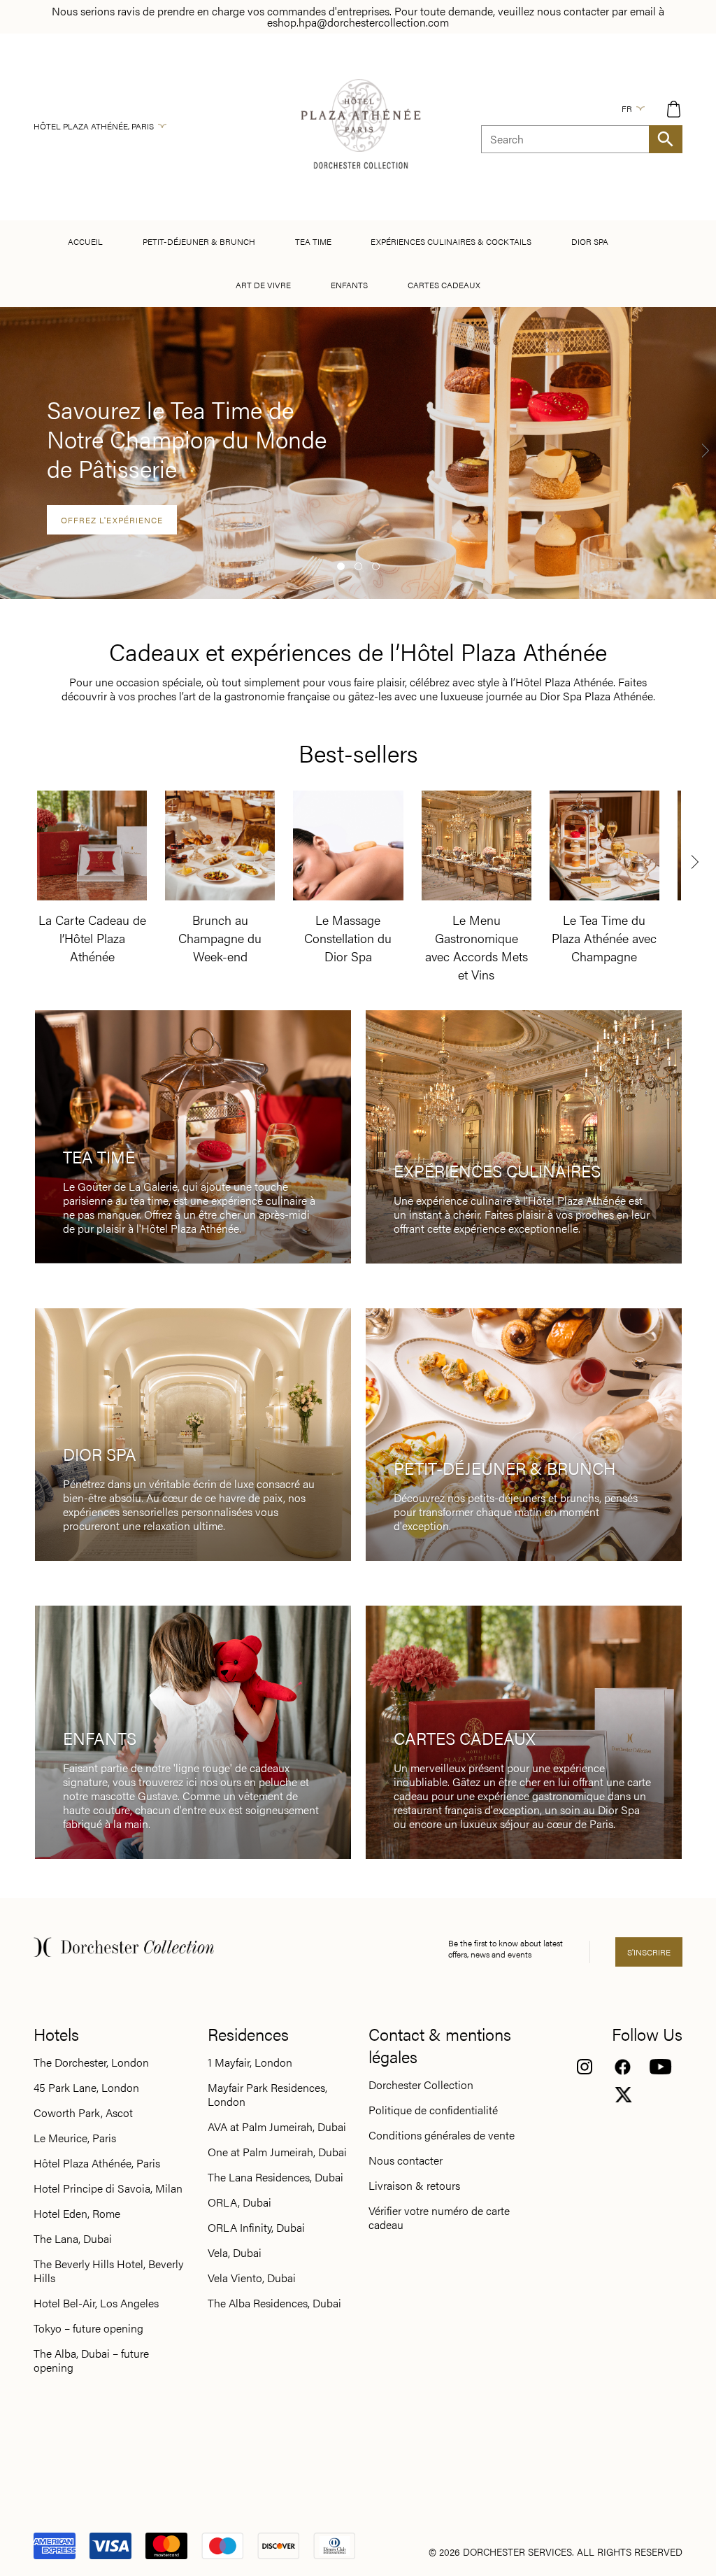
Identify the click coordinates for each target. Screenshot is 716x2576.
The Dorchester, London (91, 2062)
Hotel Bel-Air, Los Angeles (96, 2303)
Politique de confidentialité (433, 2110)
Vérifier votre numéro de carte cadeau (439, 2218)
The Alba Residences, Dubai (274, 2303)
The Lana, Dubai (73, 2239)
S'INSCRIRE (649, 1952)
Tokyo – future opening (88, 2328)
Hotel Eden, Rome (77, 2214)
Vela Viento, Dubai (252, 2278)
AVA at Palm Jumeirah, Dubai (277, 2127)
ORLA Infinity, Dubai (256, 2228)
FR (627, 108)
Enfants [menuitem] (349, 285)
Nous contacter (406, 2160)
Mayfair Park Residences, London (267, 2095)
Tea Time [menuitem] (313, 241)
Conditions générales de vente (442, 2135)
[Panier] (674, 109)
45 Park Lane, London (86, 2088)
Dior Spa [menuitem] (590, 241)
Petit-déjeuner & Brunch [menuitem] (199, 241)
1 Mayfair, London (250, 2062)
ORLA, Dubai (239, 2202)
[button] (341, 566)
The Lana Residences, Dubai (275, 2177)
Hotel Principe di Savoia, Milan (108, 2188)
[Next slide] (706, 450)
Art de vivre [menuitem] (263, 285)
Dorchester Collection (421, 2085)
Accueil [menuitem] (85, 241)
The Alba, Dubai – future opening (91, 2361)
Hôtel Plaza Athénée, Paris (94, 126)
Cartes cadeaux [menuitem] (444, 285)
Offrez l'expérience (112, 520)
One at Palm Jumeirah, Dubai (277, 2152)
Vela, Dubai (235, 2253)
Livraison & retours (414, 2186)
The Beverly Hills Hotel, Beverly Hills (108, 2271)
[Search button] (666, 139)
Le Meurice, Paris (75, 2138)
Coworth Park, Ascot (83, 2113)
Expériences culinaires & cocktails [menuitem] (451, 241)
